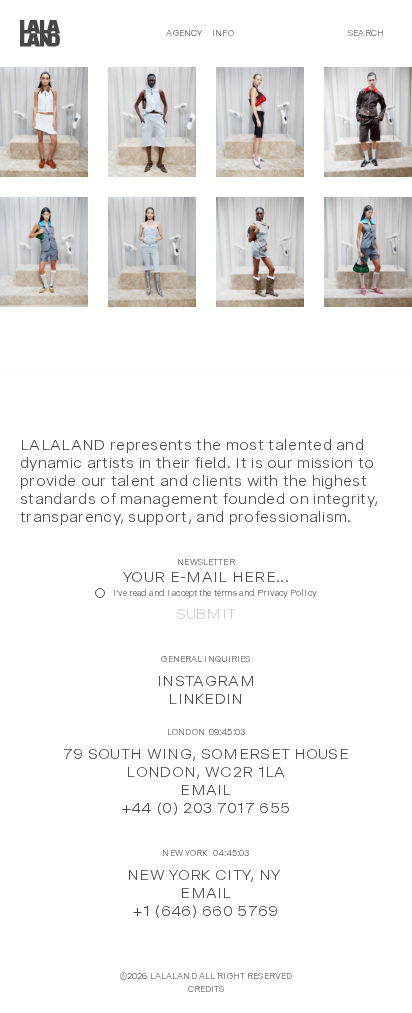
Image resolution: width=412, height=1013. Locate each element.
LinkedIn (206, 698)
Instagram (206, 680)
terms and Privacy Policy (265, 593)
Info (223, 33)
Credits (206, 989)
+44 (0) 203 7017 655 (206, 807)
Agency (184, 33)
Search (366, 33)
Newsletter (205, 562)
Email (206, 789)
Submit (206, 614)
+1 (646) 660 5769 (205, 910)
